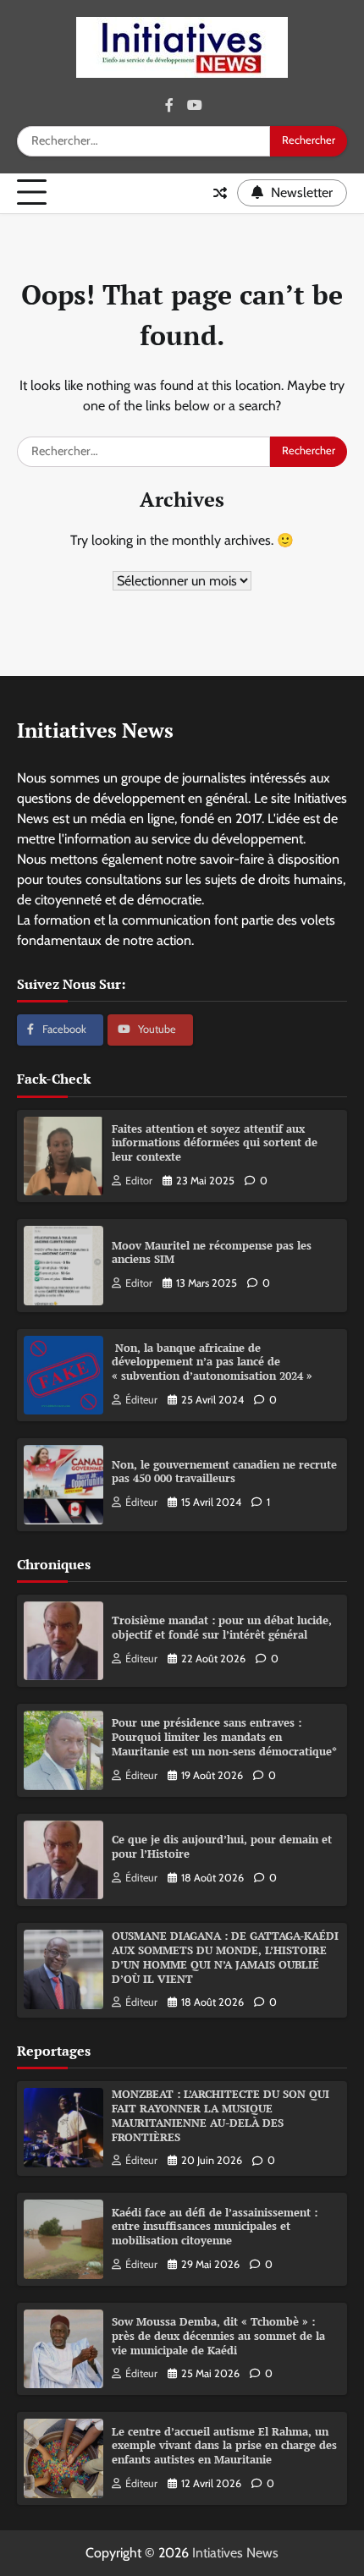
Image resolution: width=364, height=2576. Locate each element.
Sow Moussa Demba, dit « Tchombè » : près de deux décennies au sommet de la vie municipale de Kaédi (218, 2336)
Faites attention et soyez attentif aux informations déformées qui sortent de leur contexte (215, 1143)
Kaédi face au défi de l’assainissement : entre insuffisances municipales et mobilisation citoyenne (215, 2227)
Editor (139, 1181)
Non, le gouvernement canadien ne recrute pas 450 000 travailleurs (224, 1472)
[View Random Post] (220, 193)
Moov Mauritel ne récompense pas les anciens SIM (212, 1253)
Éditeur (141, 1400)
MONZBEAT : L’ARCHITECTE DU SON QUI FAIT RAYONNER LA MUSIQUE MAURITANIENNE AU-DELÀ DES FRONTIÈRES (221, 2115)
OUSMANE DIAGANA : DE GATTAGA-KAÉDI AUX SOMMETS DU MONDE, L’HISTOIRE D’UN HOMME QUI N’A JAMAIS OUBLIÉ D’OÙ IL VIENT (225, 1957)
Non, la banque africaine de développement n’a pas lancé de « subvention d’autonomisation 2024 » (212, 1362)
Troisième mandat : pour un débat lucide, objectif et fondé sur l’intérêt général (222, 1628)
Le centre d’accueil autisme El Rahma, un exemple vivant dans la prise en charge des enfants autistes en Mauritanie (224, 2446)
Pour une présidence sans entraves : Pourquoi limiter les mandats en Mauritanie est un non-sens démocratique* (224, 1737)
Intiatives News (235, 2553)
